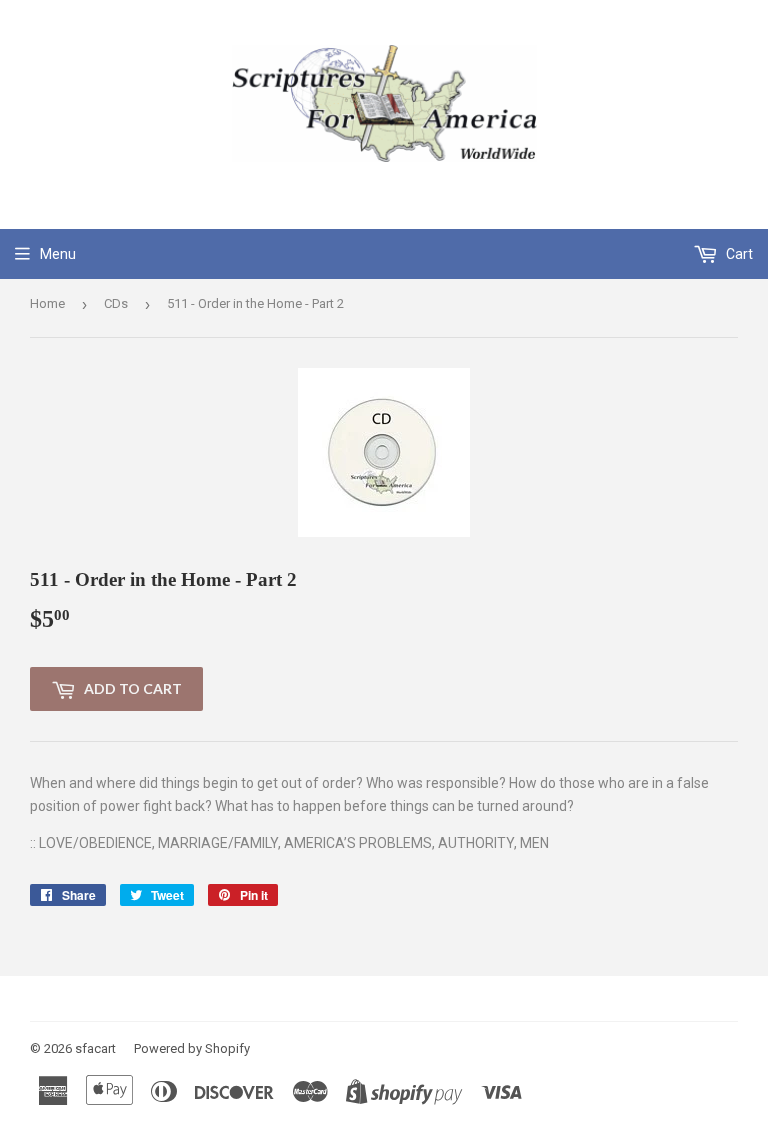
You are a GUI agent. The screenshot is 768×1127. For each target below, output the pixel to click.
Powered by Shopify (192, 1048)
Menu (58, 254)
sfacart (95, 1048)
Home (47, 303)
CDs (116, 303)
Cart (738, 254)
